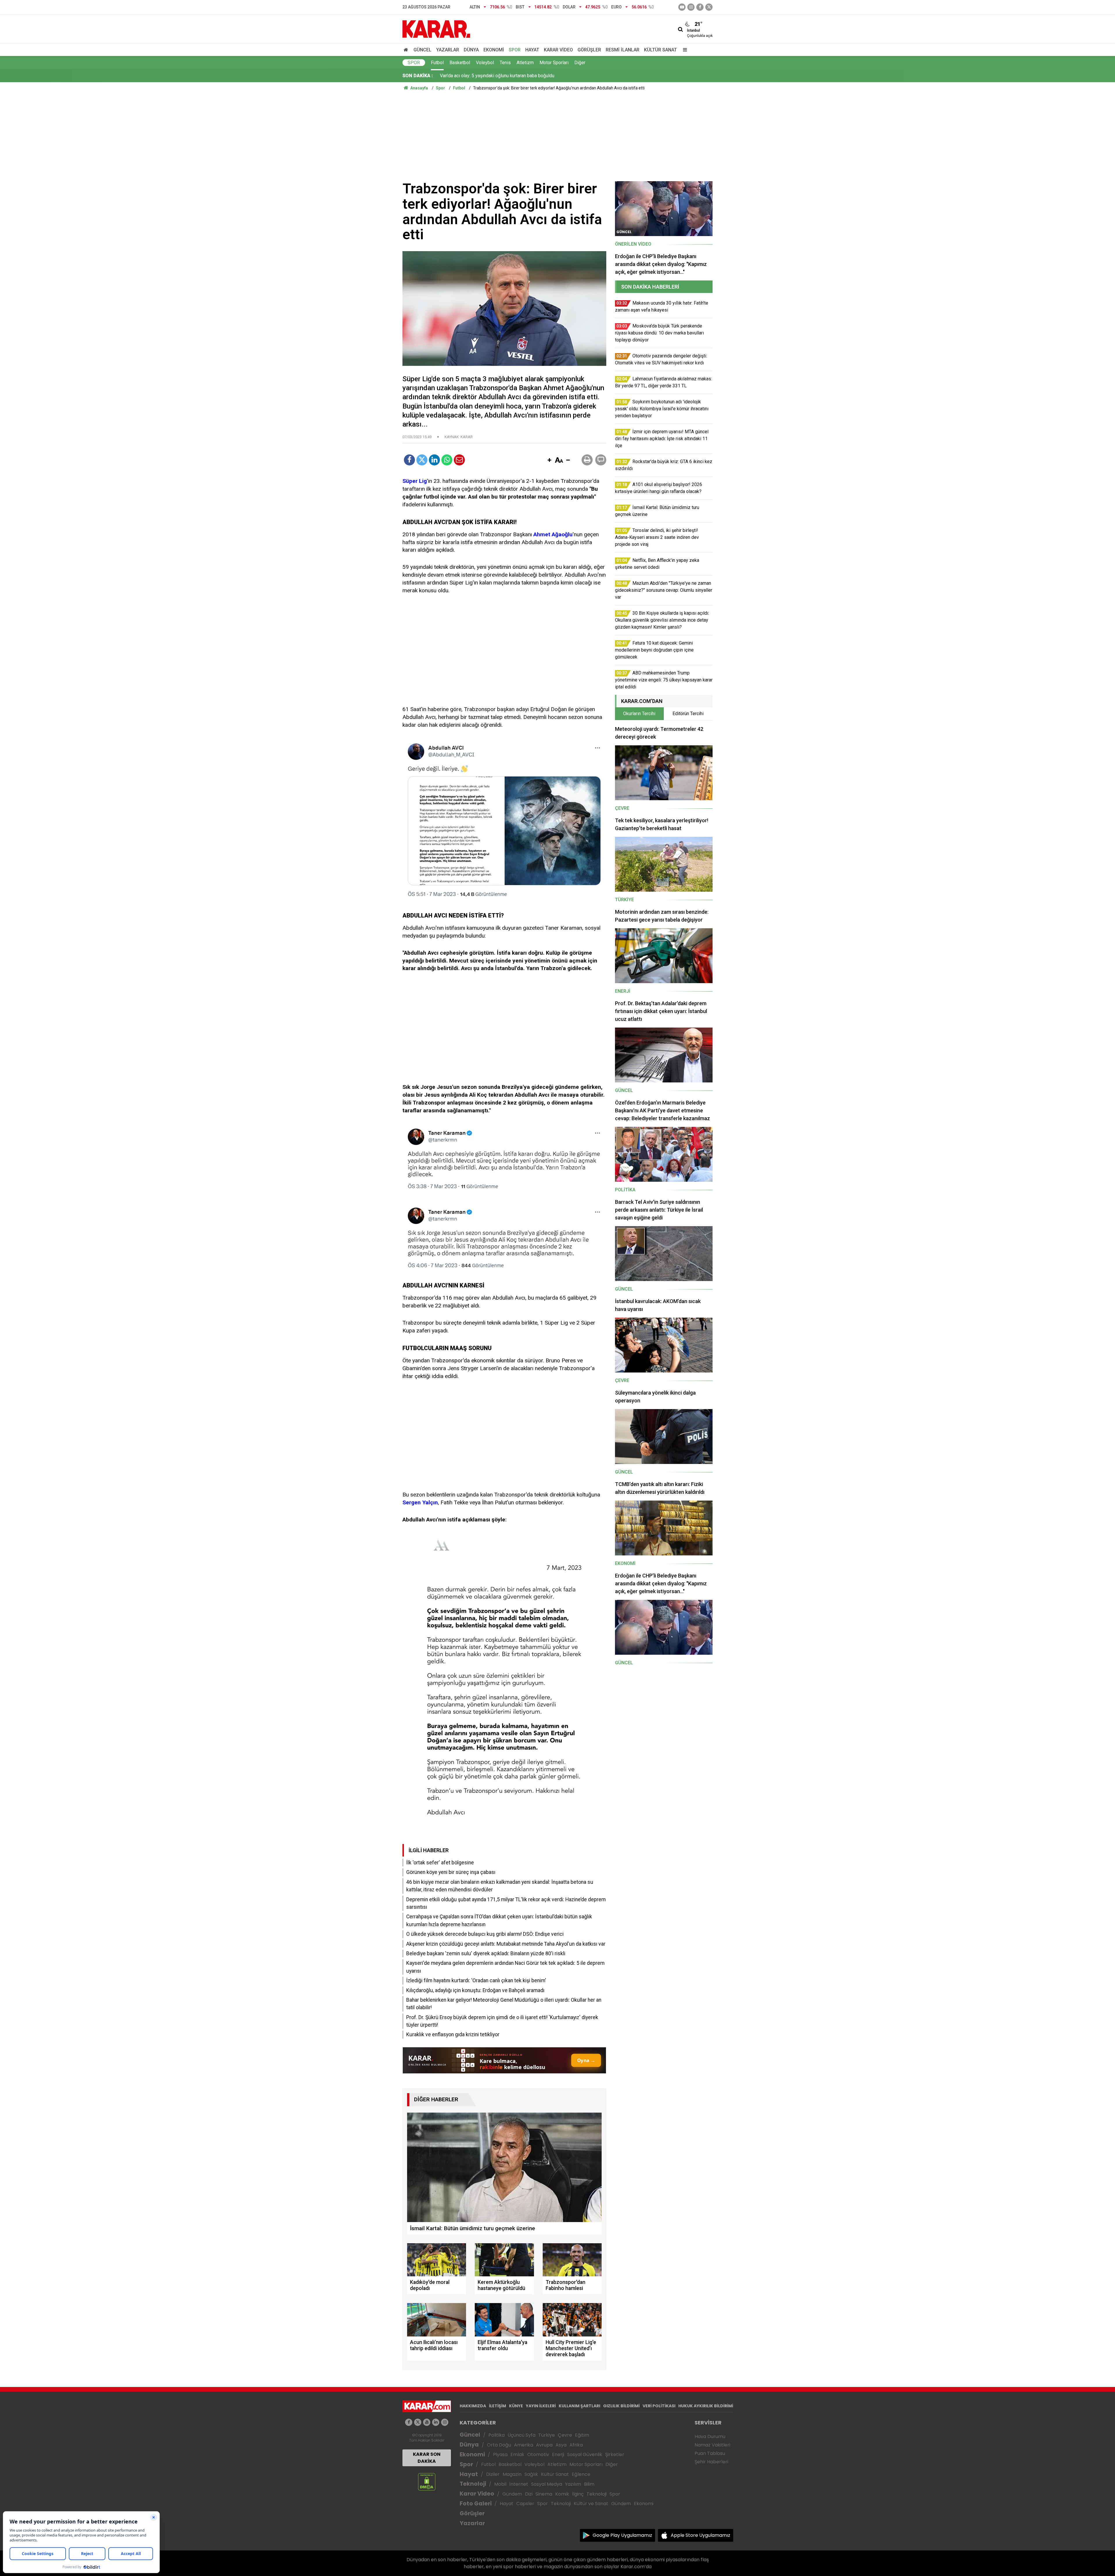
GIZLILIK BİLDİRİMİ (621, 2406)
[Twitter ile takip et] (709, 7)
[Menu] (684, 50)
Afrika (576, 2445)
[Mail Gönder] (459, 460)
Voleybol (485, 63)
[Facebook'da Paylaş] (409, 460)
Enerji (558, 2454)
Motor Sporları (554, 63)
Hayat (532, 50)
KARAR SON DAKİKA (427, 2458)
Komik (562, 2494)
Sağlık (531, 2474)
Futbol (437, 63)
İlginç (578, 2494)
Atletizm (525, 63)
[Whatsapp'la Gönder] (447, 460)
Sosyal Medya (547, 2484)
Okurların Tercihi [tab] (639, 714)
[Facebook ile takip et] (700, 7)
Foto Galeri (476, 2504)
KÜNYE (516, 2406)
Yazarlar (448, 50)
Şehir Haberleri (711, 2462)
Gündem (512, 2494)
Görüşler (589, 50)
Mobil (500, 2484)
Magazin (512, 2474)
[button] (549, 460)
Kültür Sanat (660, 50)
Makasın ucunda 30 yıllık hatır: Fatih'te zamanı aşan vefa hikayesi (505, 76)
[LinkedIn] (434, 460)
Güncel (422, 50)
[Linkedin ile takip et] (436, 2422)
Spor (515, 50)
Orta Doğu (499, 2445)
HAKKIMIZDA (473, 2406)
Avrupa (544, 2445)
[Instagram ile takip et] (445, 2422)
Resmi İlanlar (623, 50)
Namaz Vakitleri (712, 2445)
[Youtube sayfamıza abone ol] (427, 2422)
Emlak (517, 2454)
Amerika (524, 2445)
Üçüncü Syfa (521, 2435)
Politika (497, 2435)
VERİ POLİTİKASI (659, 2406)
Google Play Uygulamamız (622, 2535)
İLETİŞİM (498, 2406)
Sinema (544, 2494)
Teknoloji (473, 2484)
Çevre (565, 2435)
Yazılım (573, 2484)
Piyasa (500, 2454)
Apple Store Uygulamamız (701, 2535)
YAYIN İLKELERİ (541, 2406)
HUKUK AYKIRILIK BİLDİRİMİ (706, 2406)
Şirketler (615, 2454)
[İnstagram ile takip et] (691, 7)
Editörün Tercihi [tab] (688, 714)
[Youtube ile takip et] (682, 7)
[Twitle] (422, 460)
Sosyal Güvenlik (585, 2454)
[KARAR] (436, 29)
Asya (561, 2445)
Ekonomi (494, 50)
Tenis (505, 63)
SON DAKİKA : (418, 76)
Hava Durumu (710, 2436)
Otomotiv (538, 2454)
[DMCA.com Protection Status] (427, 2481)
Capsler (525, 2504)
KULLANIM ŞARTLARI (579, 2406)
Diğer (580, 63)
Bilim (589, 2484)
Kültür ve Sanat (591, 2504)
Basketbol (460, 63)
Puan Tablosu (710, 2453)
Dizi (529, 2494)
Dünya (471, 50)
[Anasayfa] (407, 50)
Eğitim (582, 2435)
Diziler (493, 2474)
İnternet (519, 2484)
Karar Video (558, 50)
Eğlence (581, 2474)
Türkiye (547, 2435)
